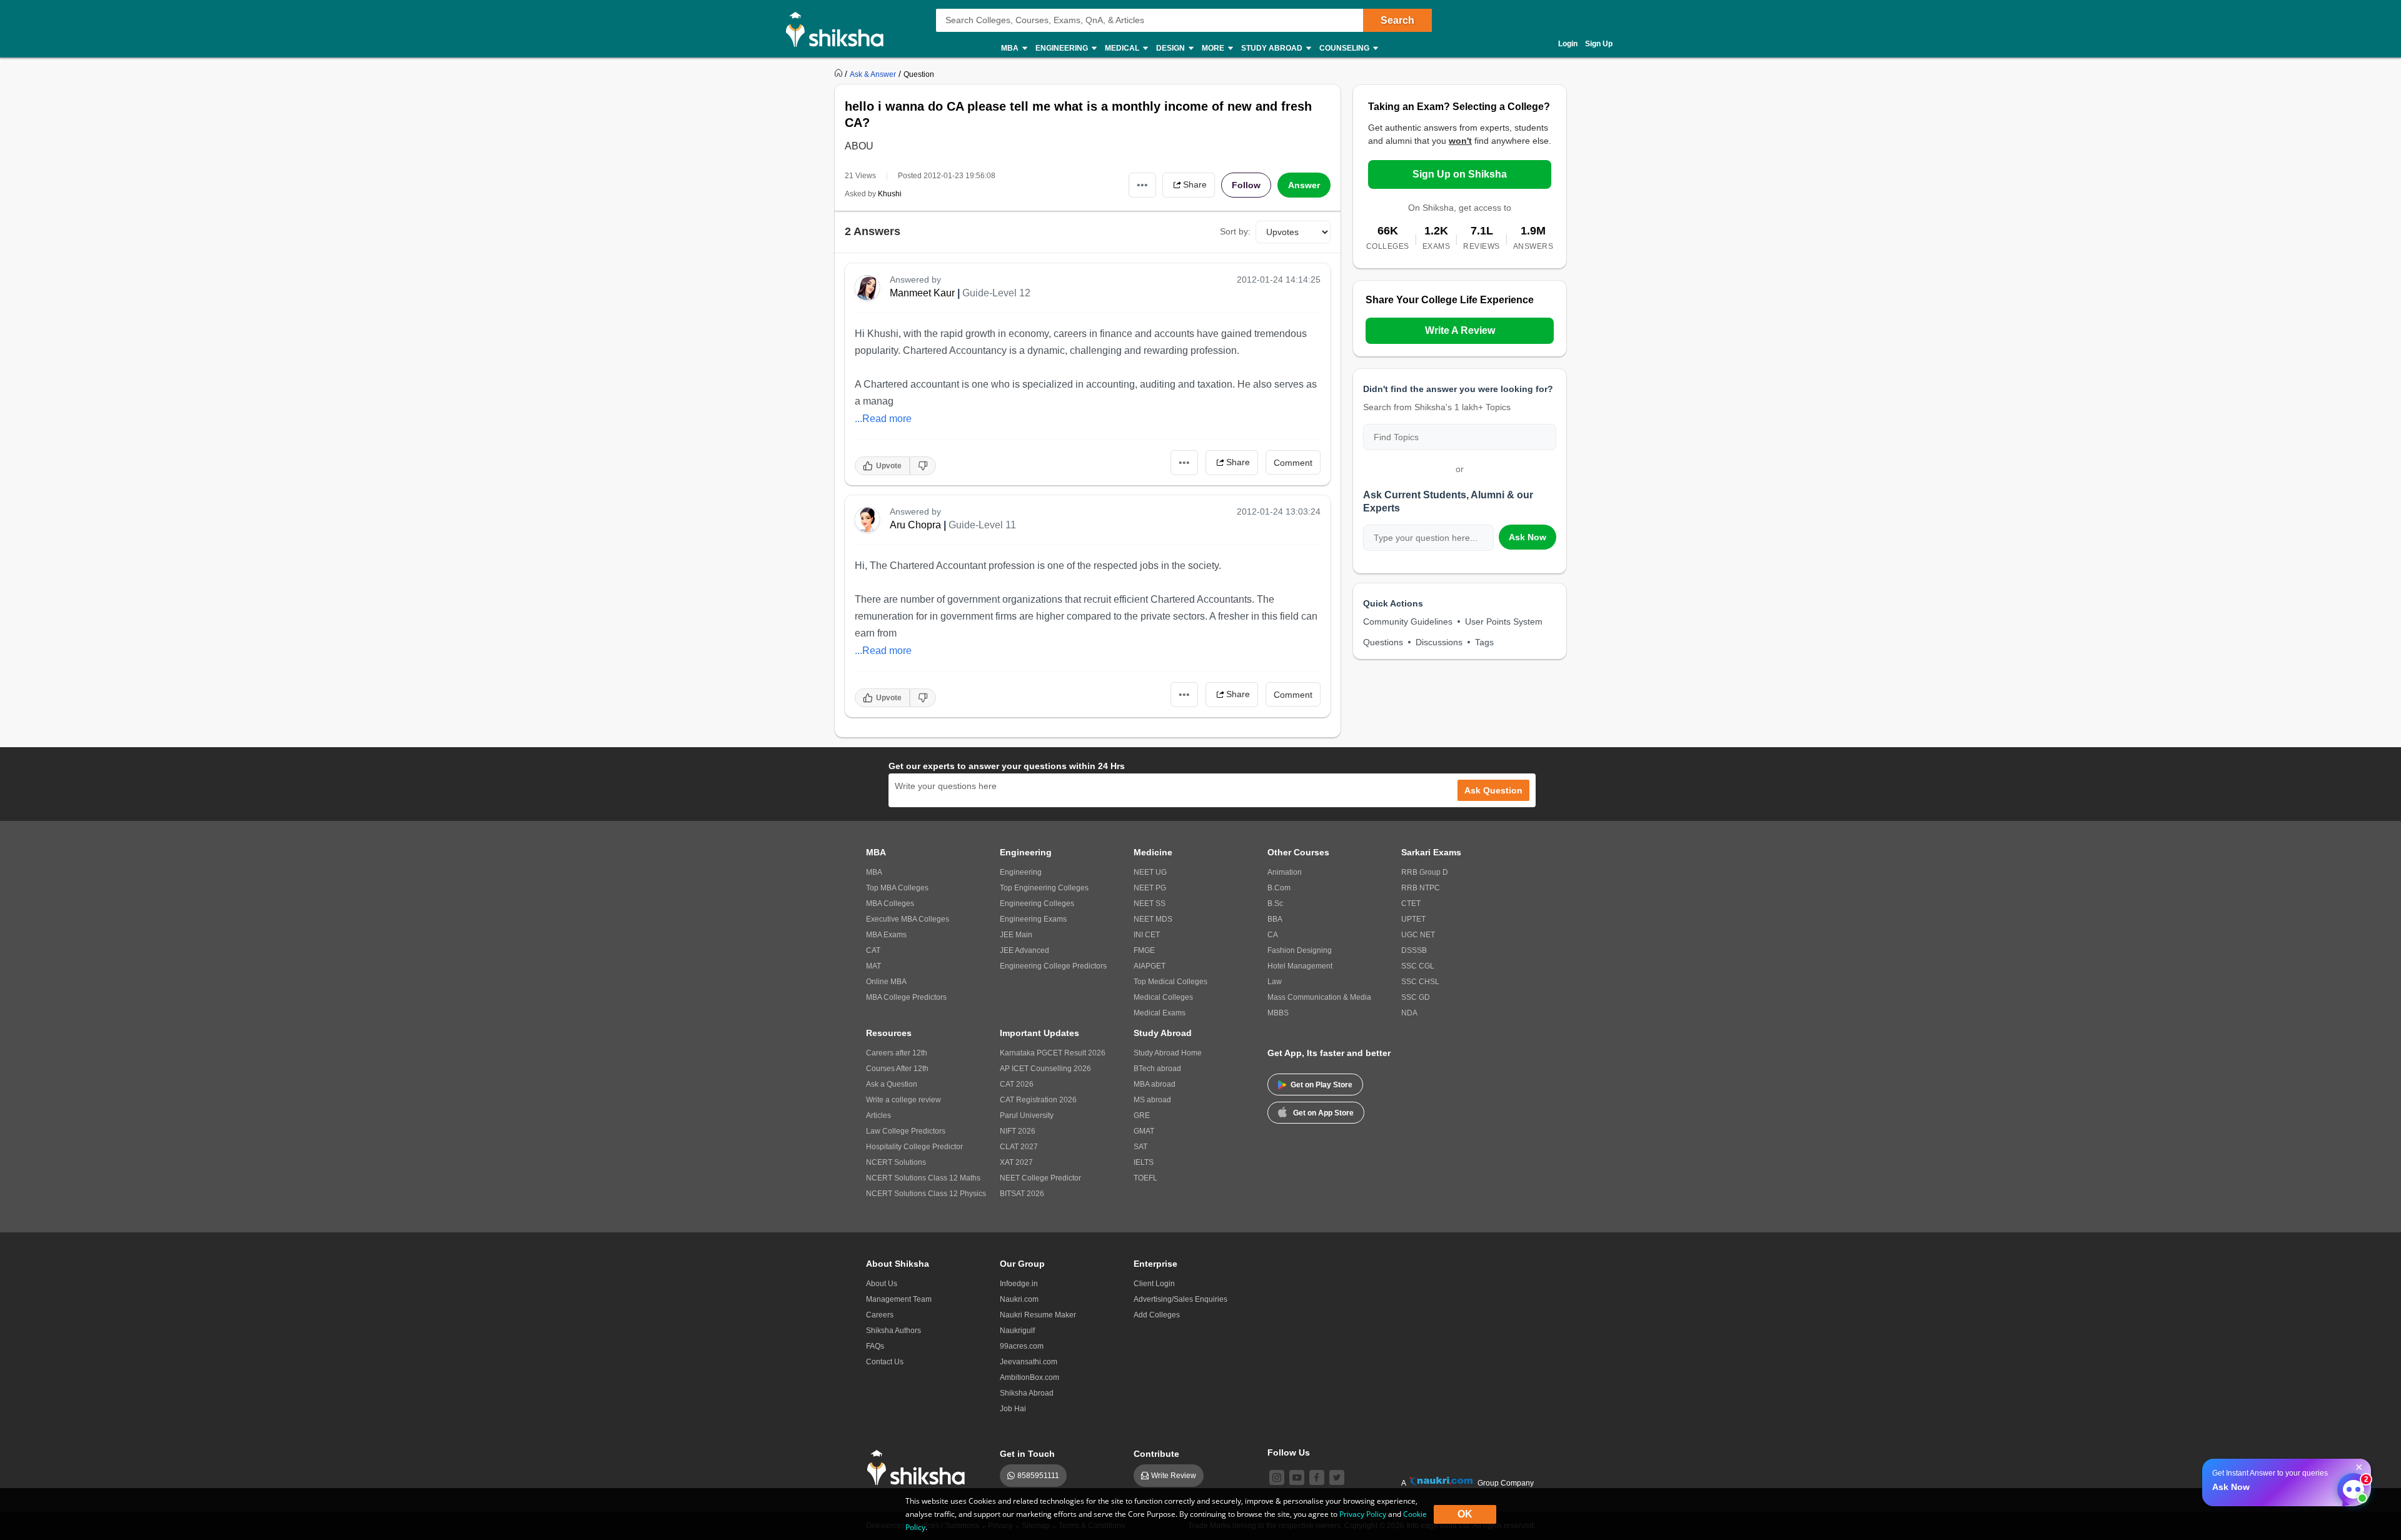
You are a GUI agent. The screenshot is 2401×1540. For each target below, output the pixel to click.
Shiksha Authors (893, 1331)
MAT (873, 966)
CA (1273, 935)
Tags (1484, 642)
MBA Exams (886, 935)
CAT (873, 950)
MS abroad (1152, 1100)
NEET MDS (1153, 919)
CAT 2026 (1017, 1084)
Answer (1304, 185)
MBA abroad (1155, 1084)
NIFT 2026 (1018, 1131)
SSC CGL (1418, 966)
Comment (1293, 463)
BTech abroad (1157, 1069)
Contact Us (885, 1362)
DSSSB (1414, 950)
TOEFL (1145, 1178)
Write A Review (1460, 330)
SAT (1140, 1147)
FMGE (1144, 950)
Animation (1285, 872)
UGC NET (1418, 935)
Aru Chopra (915, 525)
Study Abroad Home (1168, 1053)
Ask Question (1493, 790)
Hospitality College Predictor (914, 1147)
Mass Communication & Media (1319, 997)
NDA (1409, 1013)
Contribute (1156, 1454)
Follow (1246, 185)
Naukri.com (1019, 1299)
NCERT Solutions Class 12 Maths (923, 1178)
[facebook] (1317, 1477)
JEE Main (1016, 935)
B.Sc (1275, 903)
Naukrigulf (1017, 1331)
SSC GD (1416, 997)
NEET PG (1150, 888)
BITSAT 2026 (1022, 1194)
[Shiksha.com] (839, 29)
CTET (1411, 903)
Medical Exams (1160, 1013)
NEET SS (1150, 903)
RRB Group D (1425, 872)
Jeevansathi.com (1029, 1362)
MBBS (1278, 1013)
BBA (1275, 919)
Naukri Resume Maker (1038, 1315)
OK (1465, 1514)
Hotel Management (1300, 966)
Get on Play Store (1321, 1085)
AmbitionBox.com (1029, 1377)
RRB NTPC (1421, 888)
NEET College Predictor (1040, 1178)
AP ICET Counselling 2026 (1045, 1069)
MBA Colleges (890, 903)
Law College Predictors (906, 1131)
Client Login (1154, 1284)
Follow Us (1289, 1452)
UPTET (1413, 919)
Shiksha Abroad (1027, 1393)
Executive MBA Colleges (908, 919)
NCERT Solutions (896, 1162)
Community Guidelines (1408, 622)
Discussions (1439, 642)
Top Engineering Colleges (1044, 888)
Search (1397, 20)
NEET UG (1150, 872)
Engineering (1021, 872)
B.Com (1279, 888)
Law (1275, 982)
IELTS (1144, 1162)
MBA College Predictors (906, 997)
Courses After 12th (897, 1069)
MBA (874, 872)
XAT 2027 (1016, 1162)
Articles (878, 1115)
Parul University (1027, 1115)
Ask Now (1528, 537)
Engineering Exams (1033, 919)
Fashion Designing (1300, 950)
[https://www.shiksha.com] (840, 74)
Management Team (899, 1299)
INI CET (1147, 935)
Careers (880, 1315)
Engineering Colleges (1037, 903)
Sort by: (1235, 231)
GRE (1142, 1115)
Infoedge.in (1019, 1284)
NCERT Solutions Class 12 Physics (926, 1194)
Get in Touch (1027, 1454)
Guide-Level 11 (982, 525)
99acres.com (1022, 1346)
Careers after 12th (897, 1053)
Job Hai (1013, 1409)
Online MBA (886, 982)
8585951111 (1038, 1476)
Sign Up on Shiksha (1460, 174)
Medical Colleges (1163, 997)
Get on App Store (1323, 1113)
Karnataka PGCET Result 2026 (1053, 1053)
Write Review (1174, 1476)
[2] (2350, 1486)
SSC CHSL (1420, 982)
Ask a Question (892, 1084)
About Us (882, 1284)
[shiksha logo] (919, 1468)
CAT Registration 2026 (1038, 1100)
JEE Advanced (1024, 950)
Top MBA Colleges (897, 888)
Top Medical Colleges (1170, 982)
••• (1142, 185)
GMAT (1144, 1131)
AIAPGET (1150, 966)
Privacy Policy (1363, 1514)
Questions (1383, 642)
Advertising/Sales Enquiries (1180, 1299)
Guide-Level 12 (996, 293)
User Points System (1504, 622)
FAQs (875, 1346)
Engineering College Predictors (1053, 966)
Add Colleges (1157, 1315)
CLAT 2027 (1019, 1147)
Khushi (890, 194)
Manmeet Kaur (922, 293)
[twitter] (1337, 1477)
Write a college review (904, 1100)
